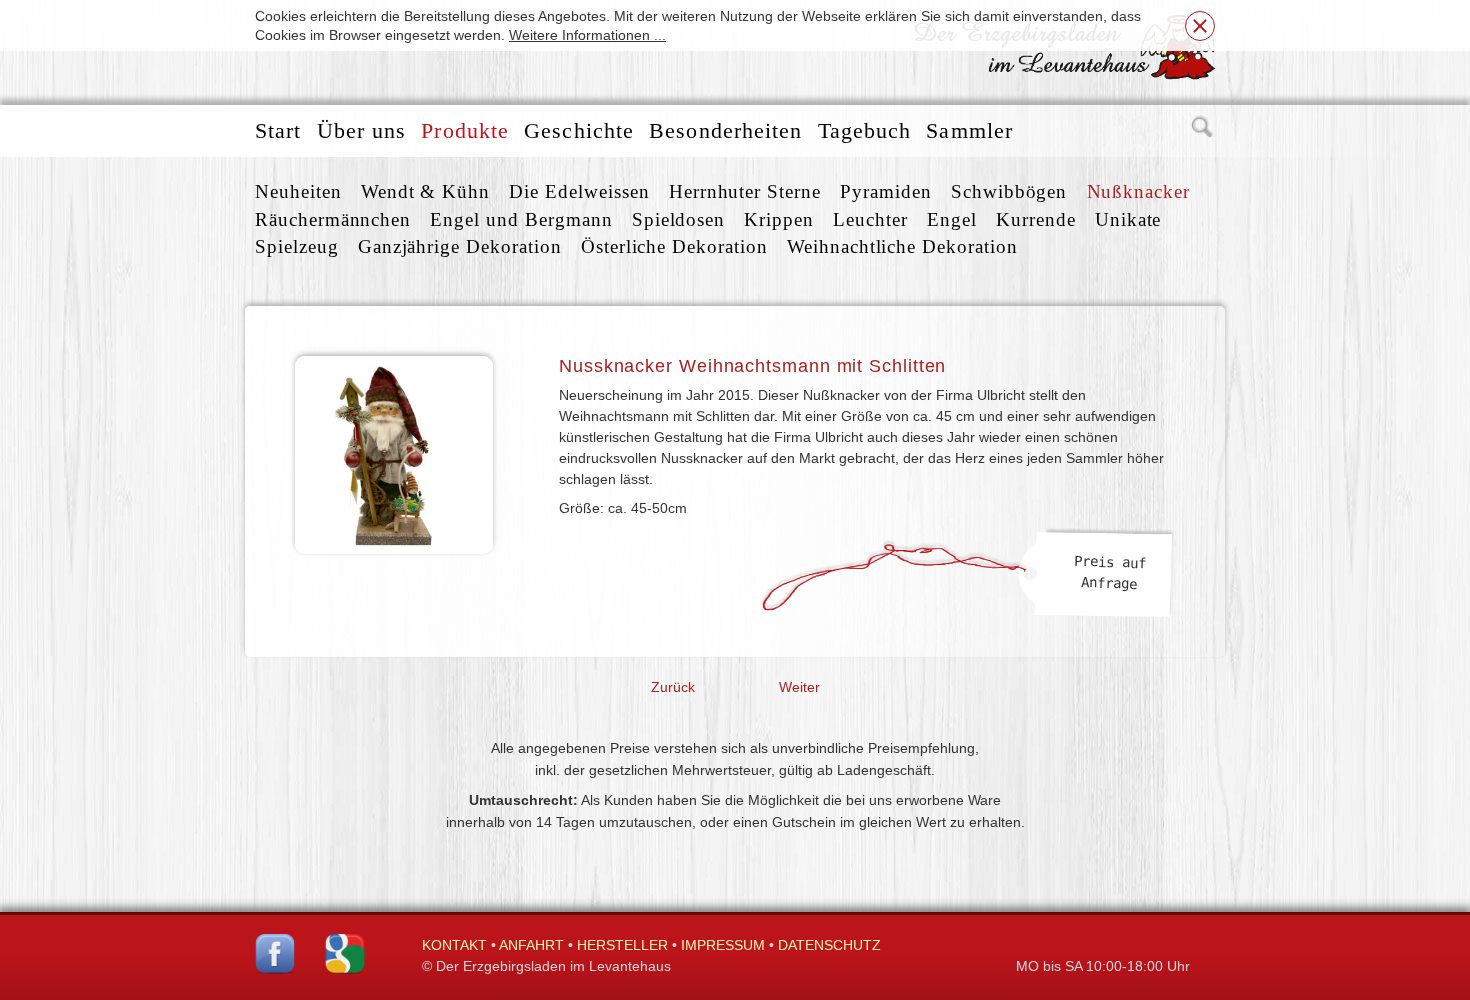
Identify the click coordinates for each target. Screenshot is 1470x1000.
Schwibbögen (1009, 191)
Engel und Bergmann (521, 219)
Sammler (969, 130)
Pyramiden (886, 191)
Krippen (779, 219)
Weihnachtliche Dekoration (902, 246)
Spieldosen (679, 219)
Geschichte (579, 130)
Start (278, 130)
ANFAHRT (531, 945)
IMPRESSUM (723, 945)
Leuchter (870, 219)
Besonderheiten (725, 130)
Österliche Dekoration (674, 246)
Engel (952, 219)
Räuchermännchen (333, 219)
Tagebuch (865, 130)
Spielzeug (297, 246)
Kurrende (1036, 219)
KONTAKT (454, 945)
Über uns (362, 130)
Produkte (465, 130)
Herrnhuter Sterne (745, 191)
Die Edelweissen (579, 191)
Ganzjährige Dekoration (460, 246)
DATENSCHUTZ (829, 945)
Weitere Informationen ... (587, 35)
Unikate (1128, 219)
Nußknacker (1139, 191)
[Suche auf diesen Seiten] (1202, 131)
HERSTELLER (622, 945)
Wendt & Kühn (425, 191)
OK (1200, 26)
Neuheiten (298, 191)
